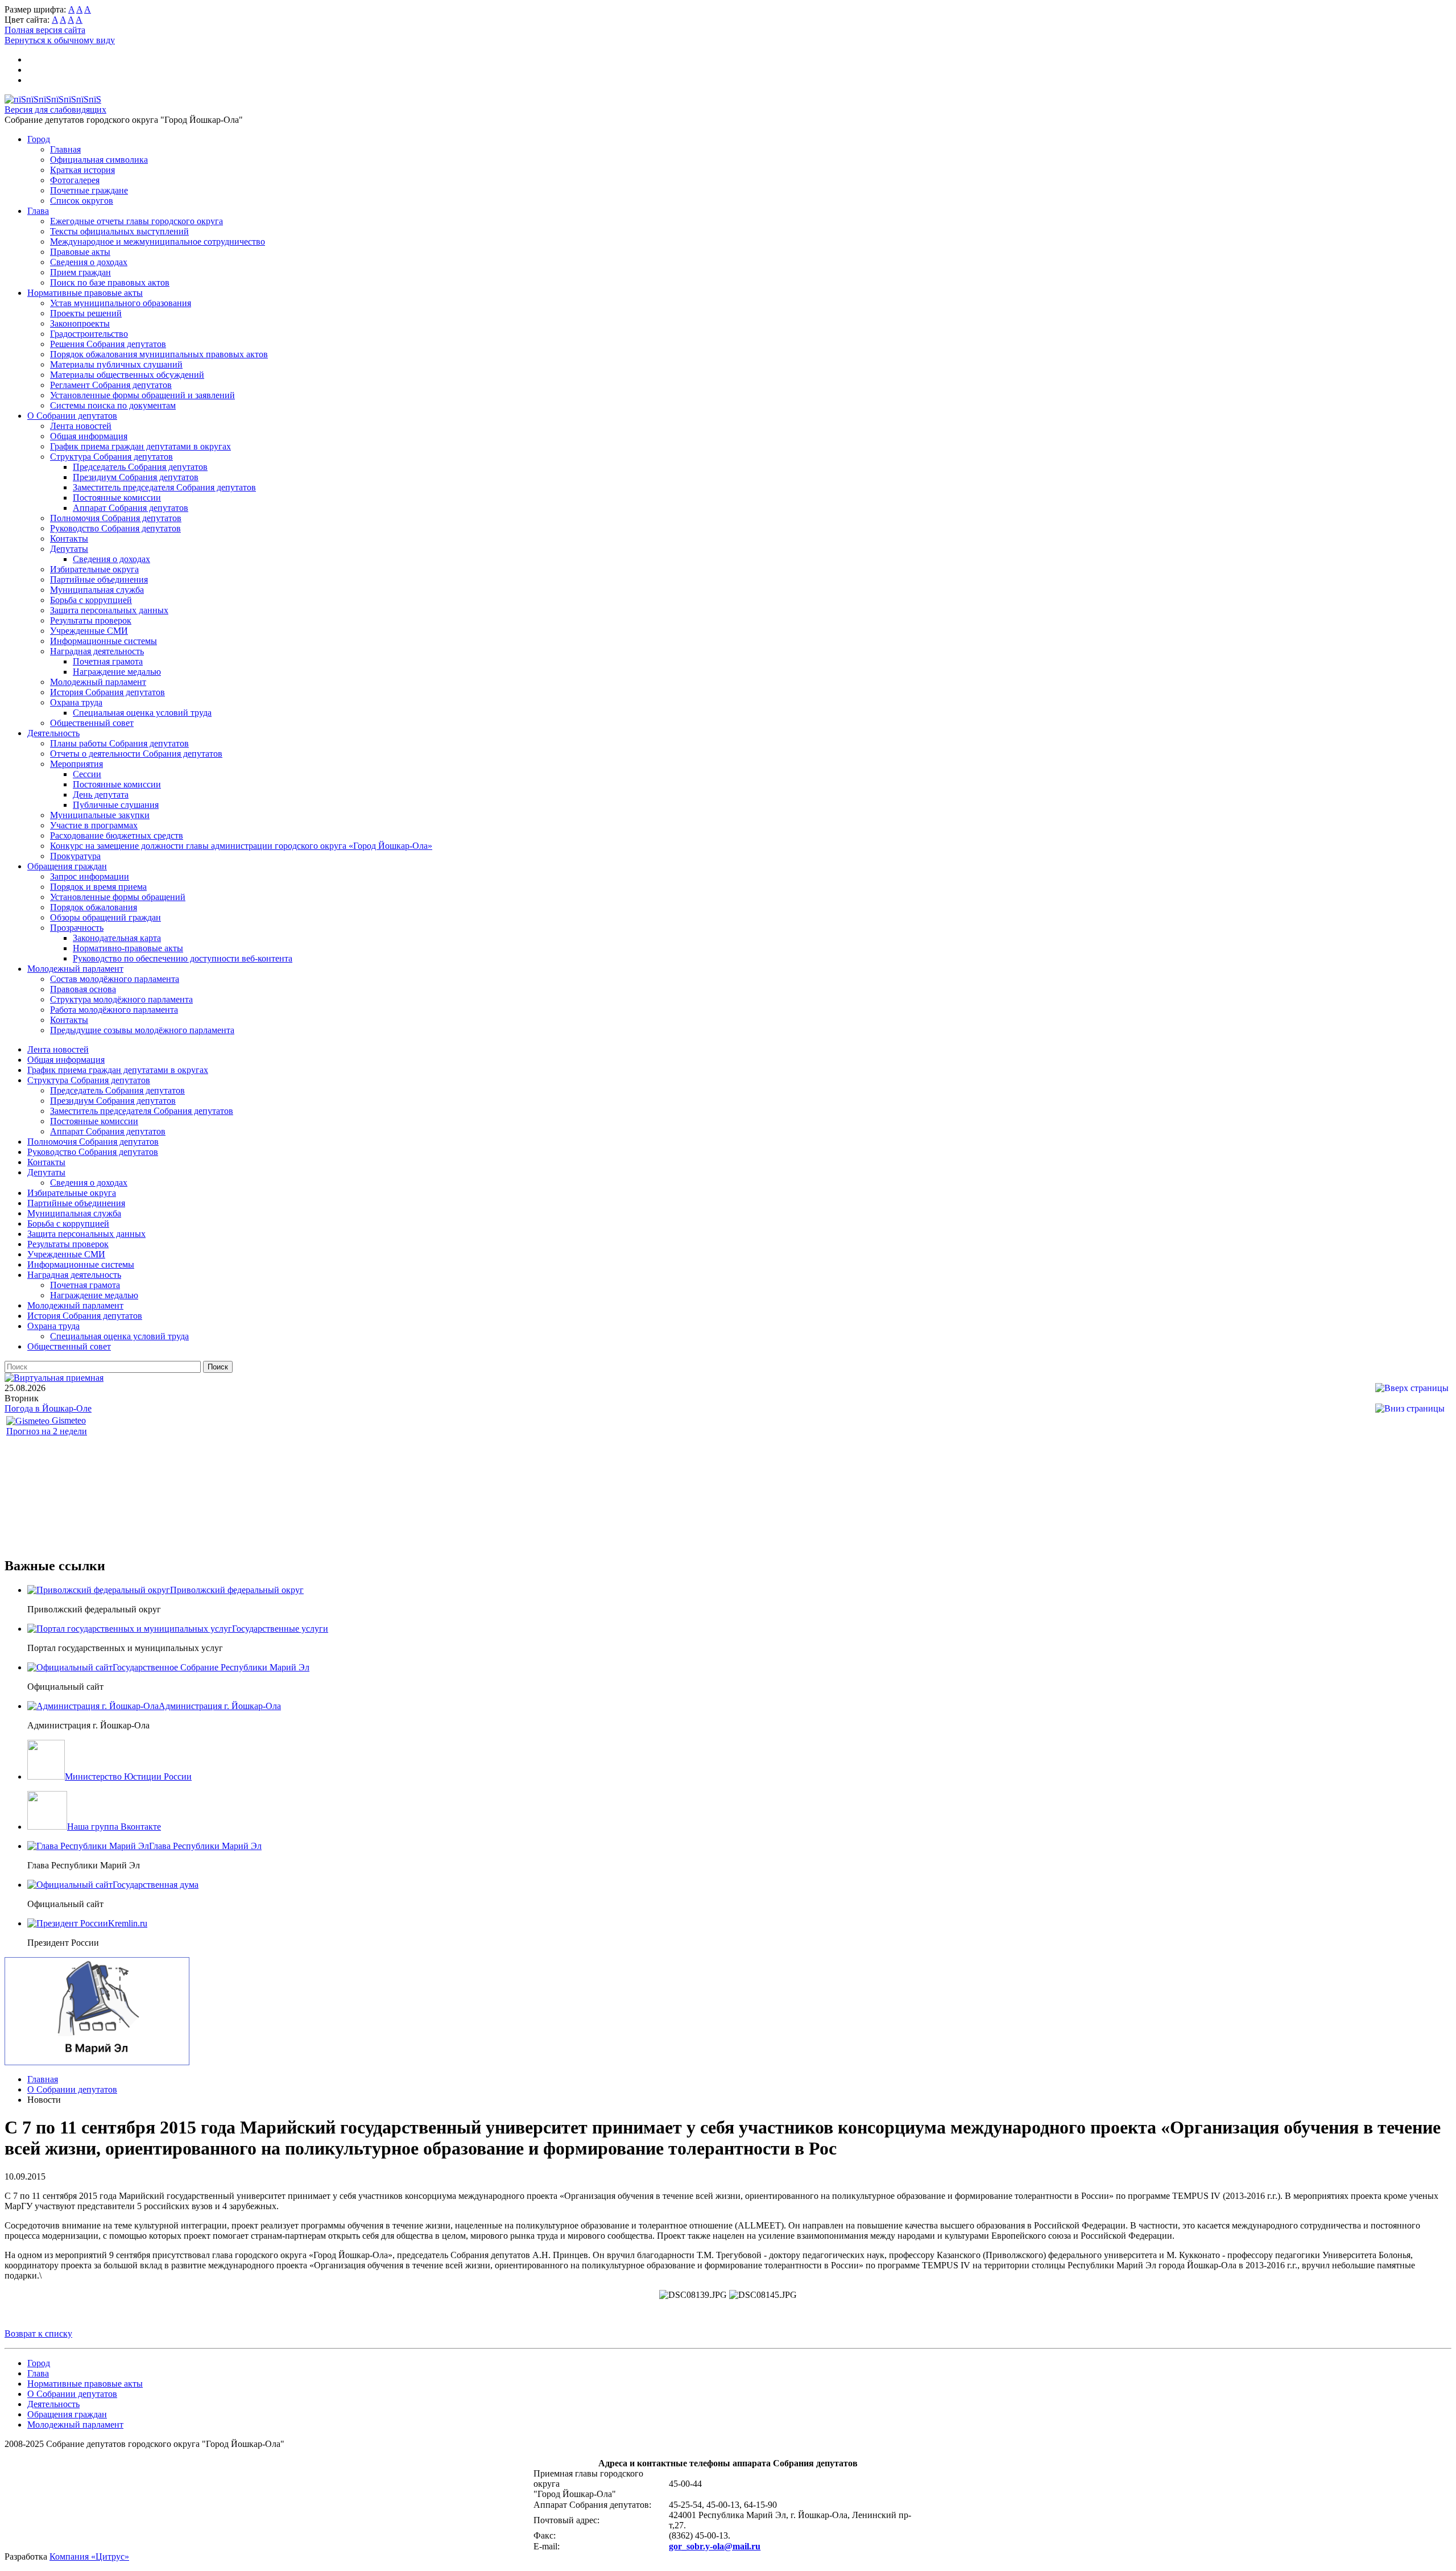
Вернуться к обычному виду (60, 40)
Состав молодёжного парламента (115, 979)
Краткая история (82, 170)
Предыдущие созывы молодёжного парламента (142, 1030)
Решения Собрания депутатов (108, 344)
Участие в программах (94, 825)
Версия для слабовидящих (55, 110)
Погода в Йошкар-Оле (48, 1408)
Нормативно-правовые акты (128, 948)
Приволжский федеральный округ (237, 1590)
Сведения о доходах (89, 262)
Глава (38, 211)
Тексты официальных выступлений (119, 231)
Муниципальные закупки (100, 815)
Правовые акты (80, 252)
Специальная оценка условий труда (142, 713)
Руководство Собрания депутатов (115, 528)
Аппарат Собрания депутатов (131, 508)
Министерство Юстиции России (128, 1776)
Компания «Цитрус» (89, 2556)
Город (39, 139)
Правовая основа (83, 989)
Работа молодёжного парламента (114, 1010)
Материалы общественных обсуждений (127, 375)
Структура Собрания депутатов (111, 457)
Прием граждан (80, 272)
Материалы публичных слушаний (116, 364)
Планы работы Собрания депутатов (119, 743)
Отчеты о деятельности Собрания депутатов (136, 754)
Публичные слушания (116, 805)
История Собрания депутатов (107, 692)
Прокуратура (75, 856)
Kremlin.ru (128, 1923)
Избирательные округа (94, 569)
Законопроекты (80, 323)
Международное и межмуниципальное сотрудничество (158, 242)
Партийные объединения (99, 579)
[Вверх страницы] (1412, 1388)
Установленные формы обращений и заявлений (142, 395)
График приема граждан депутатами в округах (140, 446)
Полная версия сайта (45, 30)
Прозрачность (77, 928)
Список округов (82, 201)
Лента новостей (81, 426)
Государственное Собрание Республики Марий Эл (211, 1667)
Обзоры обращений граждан (106, 917)
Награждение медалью (117, 672)
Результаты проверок (91, 620)
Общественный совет (92, 723)
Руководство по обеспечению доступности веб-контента (183, 958)
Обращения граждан (67, 866)
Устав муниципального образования (121, 303)
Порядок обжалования (94, 907)
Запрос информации (90, 876)
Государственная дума (156, 1885)
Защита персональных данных (109, 610)
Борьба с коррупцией (91, 600)
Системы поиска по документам (113, 405)
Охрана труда (76, 702)
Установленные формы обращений (118, 897)
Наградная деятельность (97, 651)
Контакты (69, 538)
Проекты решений (86, 313)
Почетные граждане (89, 190)
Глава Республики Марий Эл (205, 1846)
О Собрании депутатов (72, 416)
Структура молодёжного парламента (121, 999)
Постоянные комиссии (117, 498)
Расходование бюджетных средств (117, 835)
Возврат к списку (38, 2333)
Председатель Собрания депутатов (140, 467)
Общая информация (89, 436)
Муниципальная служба (97, 590)
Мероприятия (76, 764)
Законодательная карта (117, 938)
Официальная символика (99, 160)
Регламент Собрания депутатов (111, 385)
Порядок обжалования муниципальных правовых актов (159, 354)
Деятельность (53, 733)
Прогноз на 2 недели (47, 1431)
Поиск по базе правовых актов (110, 282)
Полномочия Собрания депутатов (116, 518)
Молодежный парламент (98, 682)
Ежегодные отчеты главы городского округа (136, 221)
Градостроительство (89, 334)
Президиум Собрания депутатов (136, 477)
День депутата (101, 795)
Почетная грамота (108, 661)
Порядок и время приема (98, 887)
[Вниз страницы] (1410, 1408)
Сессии (87, 774)
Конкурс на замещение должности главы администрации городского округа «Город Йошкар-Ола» (241, 846)
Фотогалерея (75, 180)
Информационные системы (104, 641)
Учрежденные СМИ (89, 631)
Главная (65, 149)
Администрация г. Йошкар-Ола (220, 1706)
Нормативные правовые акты (85, 293)
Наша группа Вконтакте (114, 1827)
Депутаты (69, 549)
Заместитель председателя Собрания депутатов (164, 487)
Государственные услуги (280, 1629)
